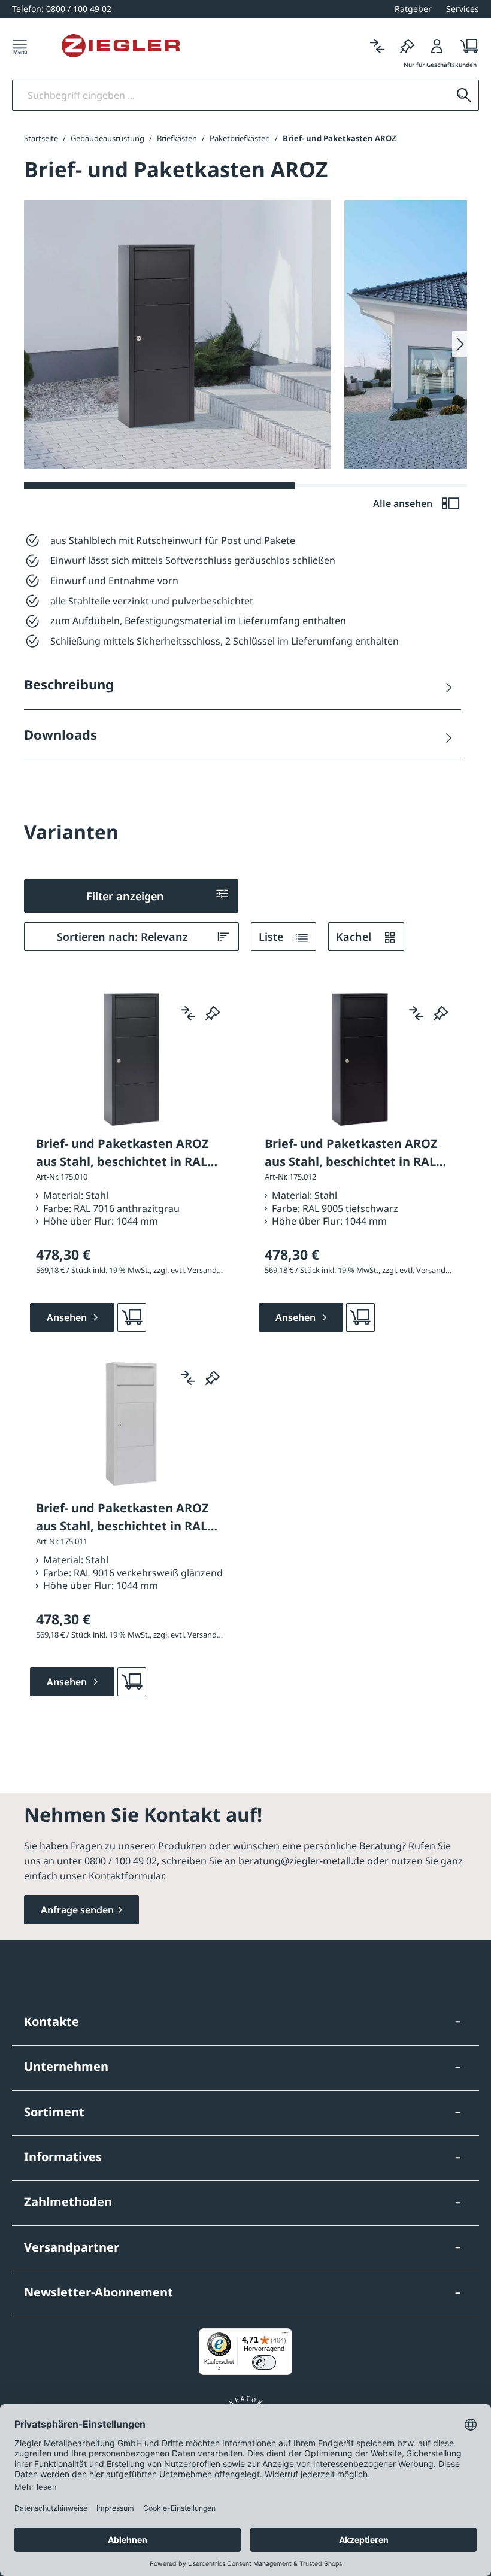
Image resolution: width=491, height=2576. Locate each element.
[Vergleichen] (377, 46)
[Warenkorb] (466, 46)
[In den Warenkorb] (132, 1317)
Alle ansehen (404, 503)
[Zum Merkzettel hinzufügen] (213, 1013)
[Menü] (20, 46)
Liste (272, 937)
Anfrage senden (77, 1910)
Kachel (355, 937)
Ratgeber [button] (413, 9)
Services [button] (463, 9)
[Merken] (407, 46)
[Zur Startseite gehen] (121, 46)
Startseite (41, 138)
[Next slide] (460, 344)
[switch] (264, 2362)
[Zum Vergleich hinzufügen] (188, 1013)
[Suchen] (464, 95)
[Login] (437, 46)
